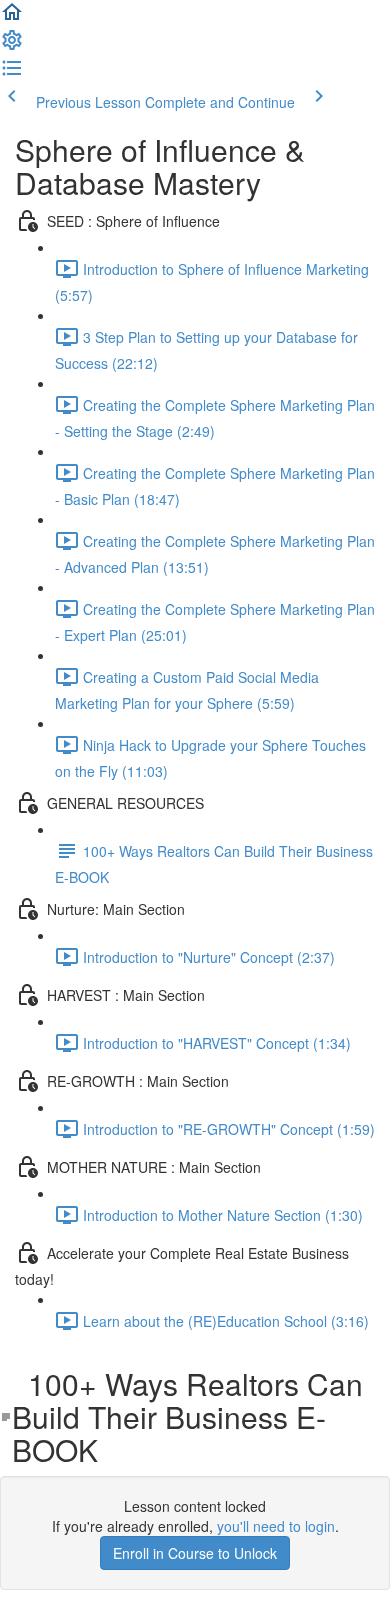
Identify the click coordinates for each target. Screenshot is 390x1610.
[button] (12, 18)
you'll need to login (276, 1526)
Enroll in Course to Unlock (195, 1553)
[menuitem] (12, 46)
